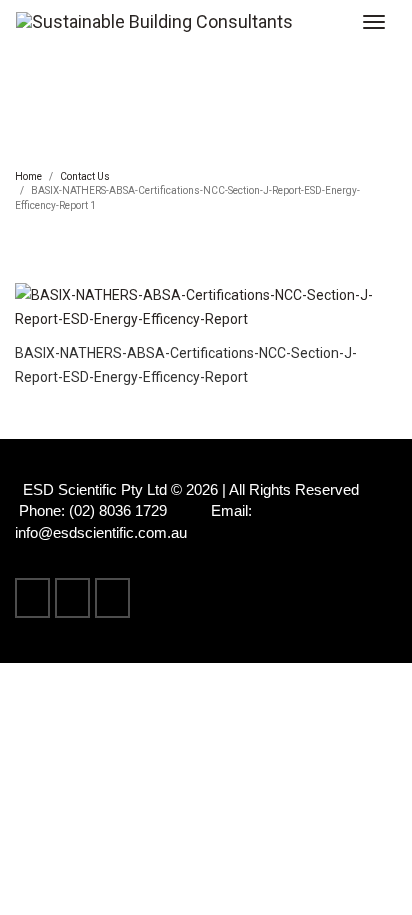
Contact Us (85, 176)
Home (28, 176)
